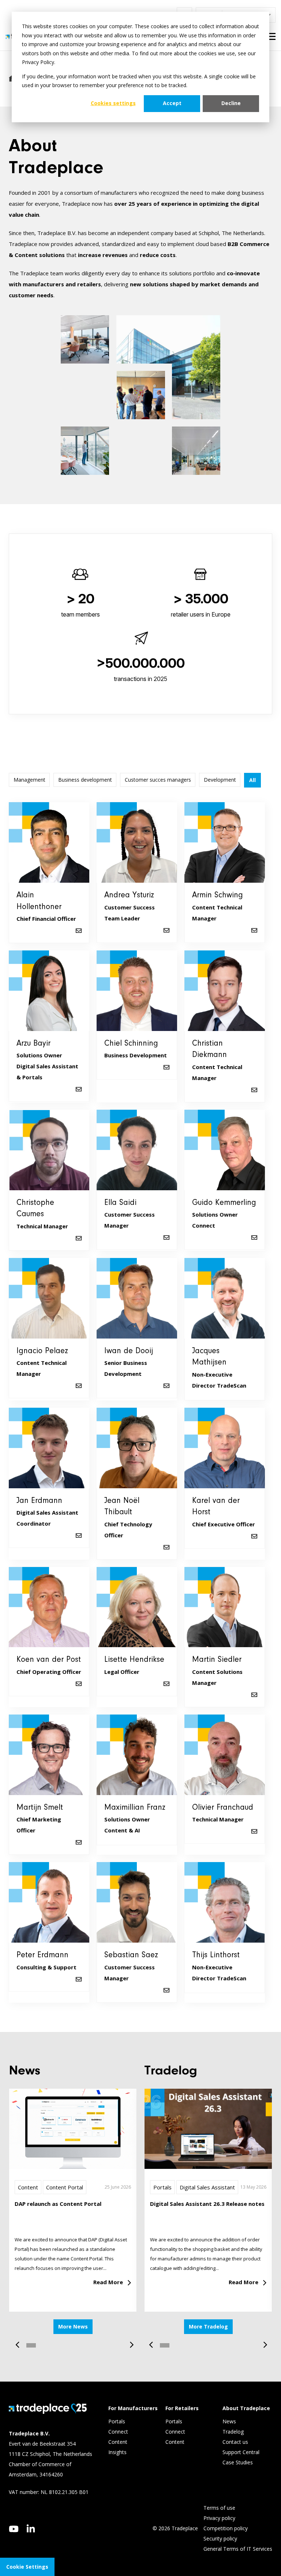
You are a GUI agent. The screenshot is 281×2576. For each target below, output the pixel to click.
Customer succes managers (158, 780)
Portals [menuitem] (117, 2421)
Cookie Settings (27, 2567)
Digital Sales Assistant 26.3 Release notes (207, 2204)
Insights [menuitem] (118, 2452)
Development (220, 780)
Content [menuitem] (119, 2442)
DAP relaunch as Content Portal (58, 2204)
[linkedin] (31, 2528)
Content (28, 2187)
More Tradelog (208, 2326)
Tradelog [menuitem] (234, 2432)
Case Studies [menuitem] (238, 2462)
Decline (231, 103)
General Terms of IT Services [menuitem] (238, 2549)
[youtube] (14, 2529)
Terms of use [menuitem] (219, 2508)
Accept (172, 103)
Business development (85, 780)
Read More (108, 2282)
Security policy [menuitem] (220, 2538)
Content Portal (65, 2187)
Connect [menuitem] (119, 2432)
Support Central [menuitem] (241, 2452)
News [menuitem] (229, 2421)
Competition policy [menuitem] (226, 2528)
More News (73, 2326)
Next (129, 2341)
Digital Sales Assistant (207, 2187)
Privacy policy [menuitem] (219, 2518)
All (252, 780)
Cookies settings (113, 103)
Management (29, 780)
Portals (162, 2187)
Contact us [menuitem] (235, 2442)
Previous (20, 2341)
